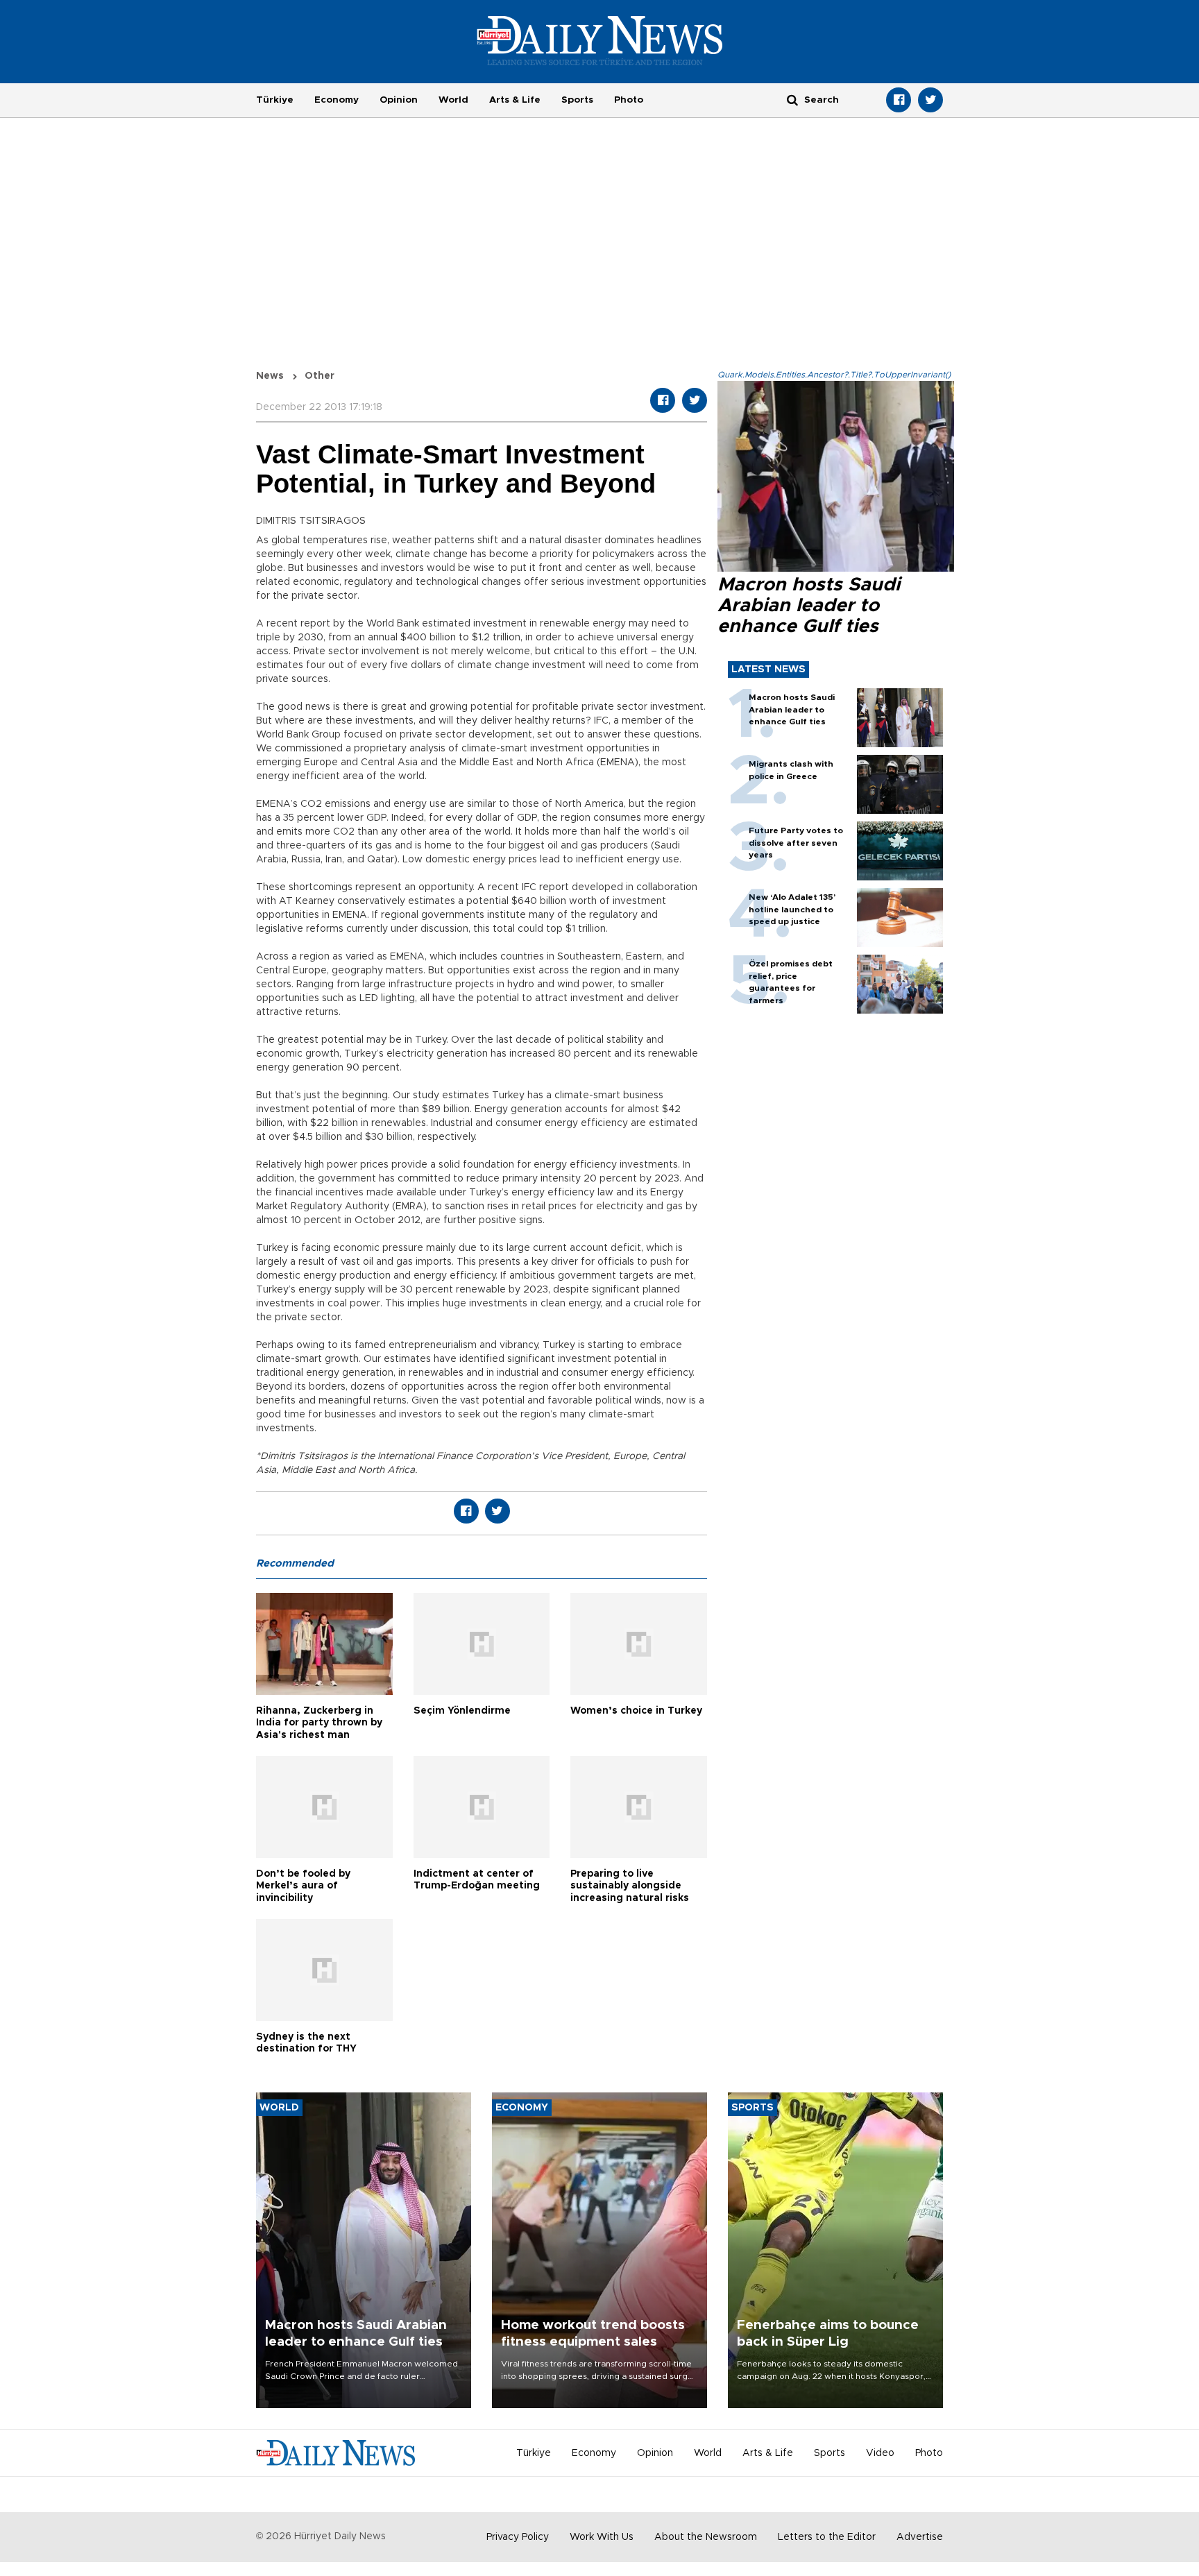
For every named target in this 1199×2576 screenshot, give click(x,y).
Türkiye (275, 100)
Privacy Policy (518, 2537)
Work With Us (602, 2537)
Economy (337, 100)
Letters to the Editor (827, 2537)
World (453, 100)
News (270, 376)
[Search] (792, 100)
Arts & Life (515, 100)
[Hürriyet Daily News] (600, 40)
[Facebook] (899, 100)
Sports (577, 100)
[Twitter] (930, 100)
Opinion (399, 100)
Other (320, 376)
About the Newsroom (706, 2537)
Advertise (920, 2537)
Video (880, 2453)
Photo (629, 100)
